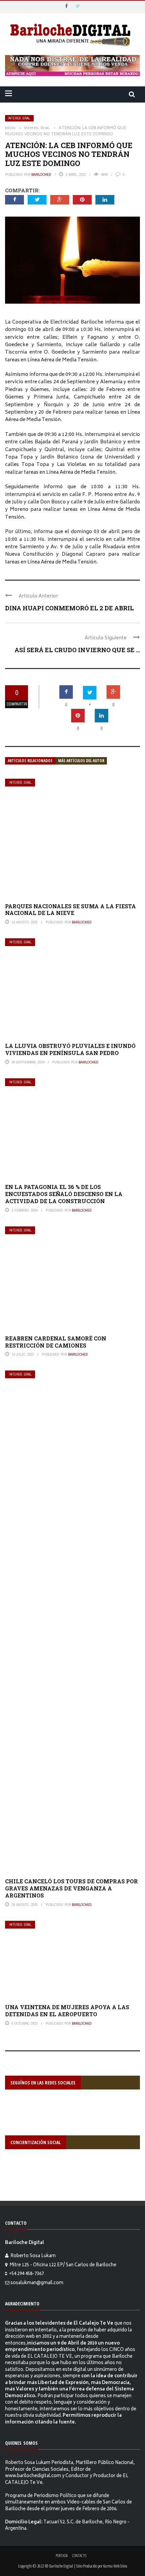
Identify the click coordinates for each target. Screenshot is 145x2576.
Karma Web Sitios (115, 2566)
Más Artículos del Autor (81, 761)
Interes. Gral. (19, 118)
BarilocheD (41, 174)
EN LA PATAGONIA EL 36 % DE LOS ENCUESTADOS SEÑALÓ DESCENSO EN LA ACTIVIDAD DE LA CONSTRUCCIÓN (64, 1194)
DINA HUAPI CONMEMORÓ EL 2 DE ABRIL (69, 608)
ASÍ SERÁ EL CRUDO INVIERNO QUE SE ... (77, 650)
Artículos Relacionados (30, 761)
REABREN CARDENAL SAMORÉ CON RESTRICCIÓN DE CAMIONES (56, 1342)
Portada (62, 2556)
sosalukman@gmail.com (37, 2283)
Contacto (79, 2556)
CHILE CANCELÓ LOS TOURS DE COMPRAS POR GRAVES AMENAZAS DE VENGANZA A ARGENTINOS (71, 1888)
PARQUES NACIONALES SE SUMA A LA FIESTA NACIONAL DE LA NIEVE (70, 910)
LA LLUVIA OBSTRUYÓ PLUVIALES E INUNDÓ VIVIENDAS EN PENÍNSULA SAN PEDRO (70, 1049)
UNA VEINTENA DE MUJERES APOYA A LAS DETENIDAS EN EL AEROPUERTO (67, 2011)
